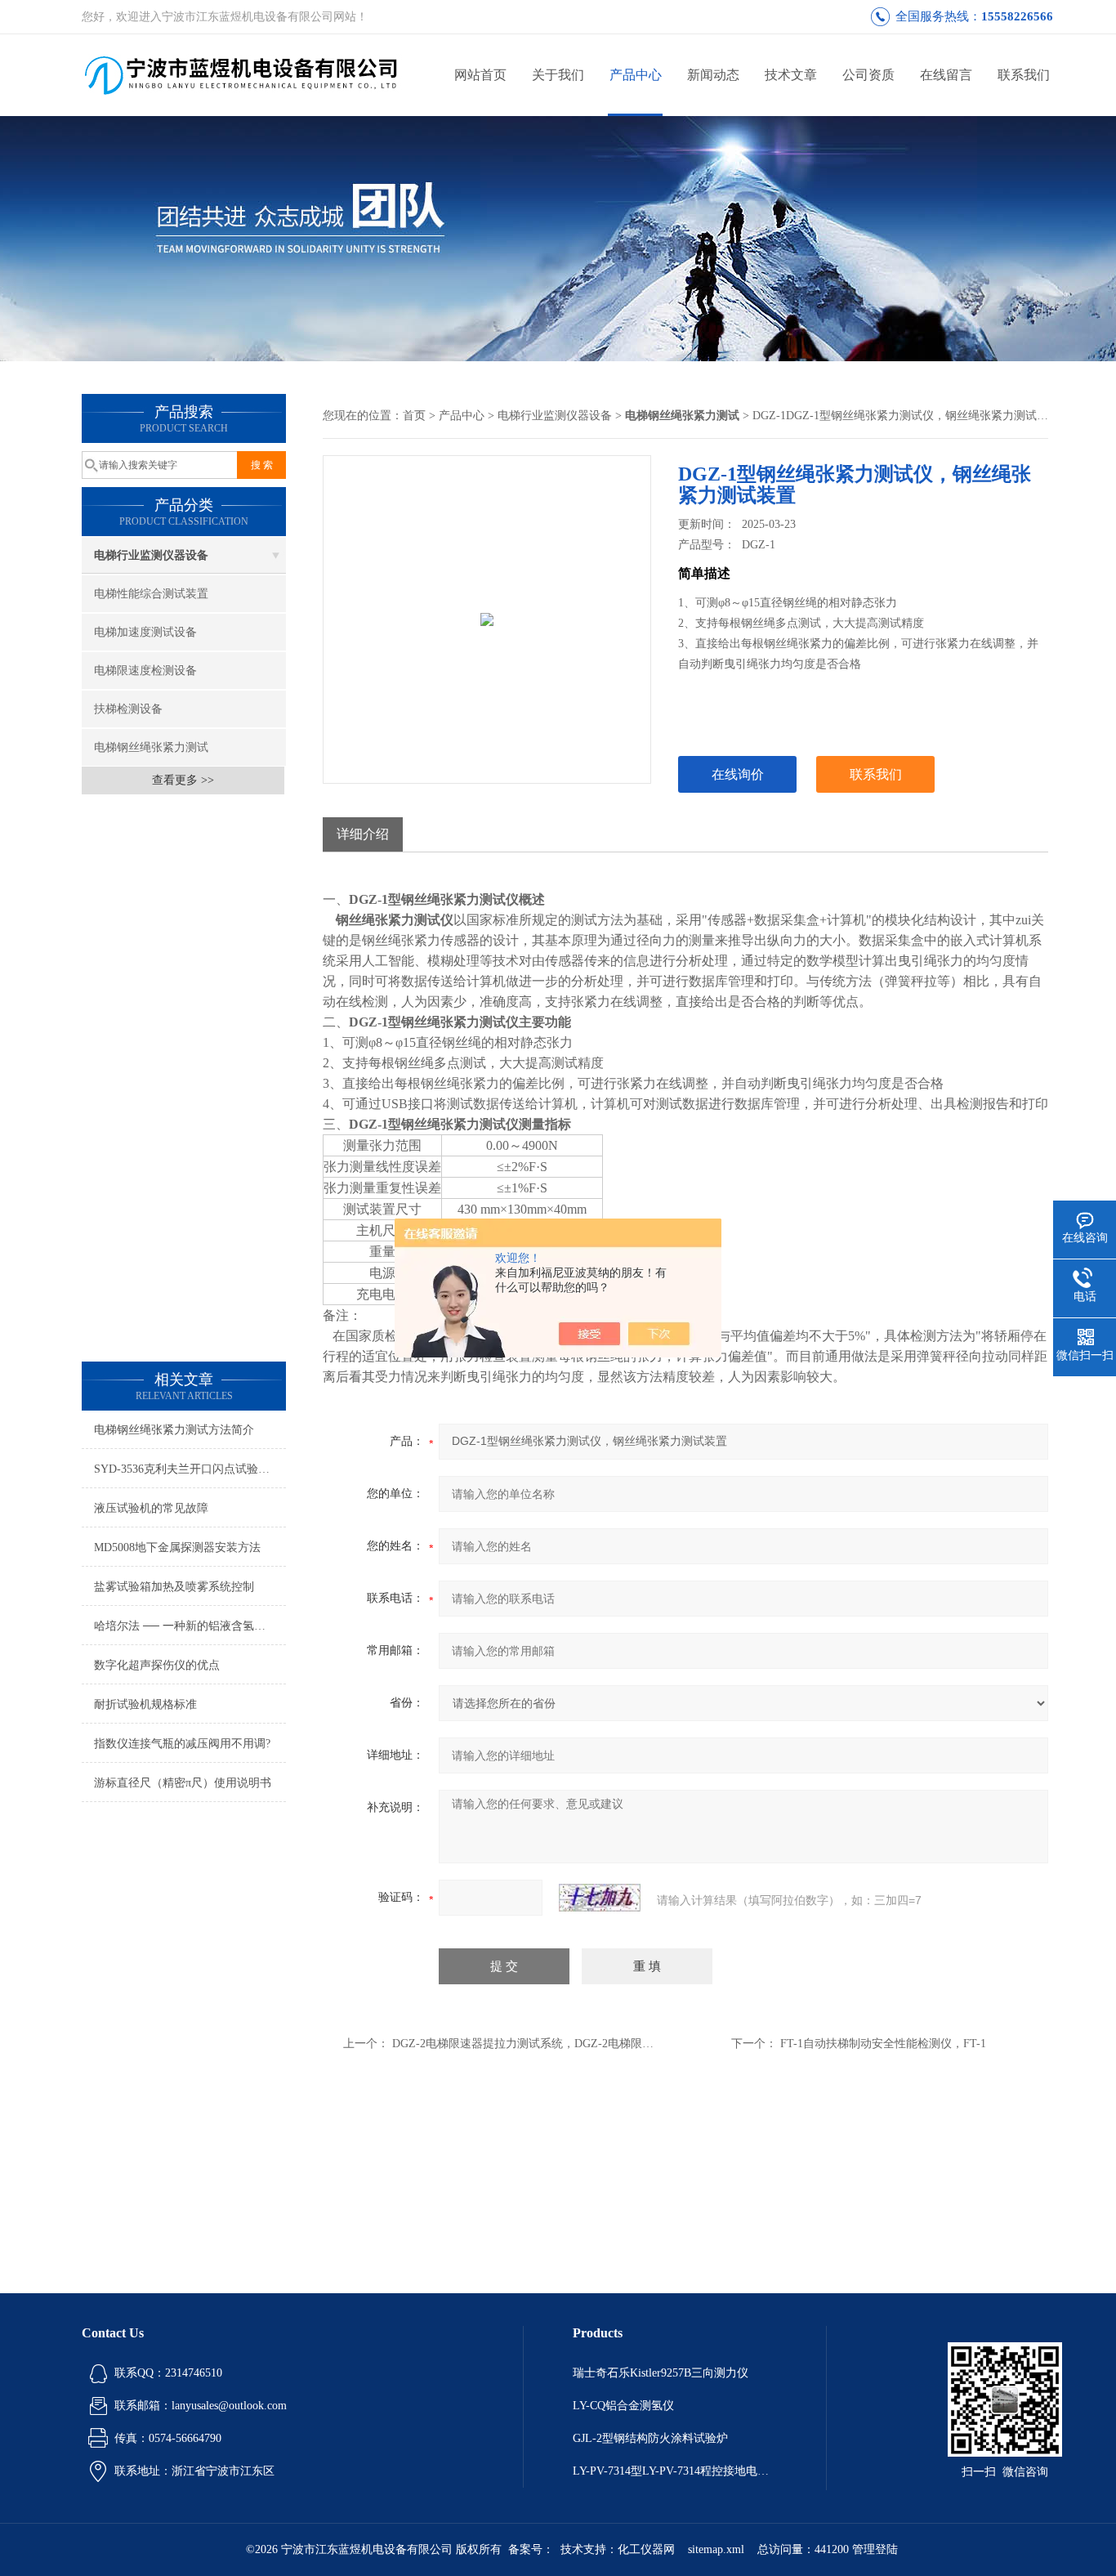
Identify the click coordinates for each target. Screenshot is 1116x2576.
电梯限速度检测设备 (145, 671)
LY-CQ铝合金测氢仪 (623, 2406)
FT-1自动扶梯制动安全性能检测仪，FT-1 (883, 2044)
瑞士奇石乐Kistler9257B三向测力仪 (661, 2373)
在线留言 (946, 75)
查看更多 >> (183, 780)
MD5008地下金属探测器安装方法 (177, 1547)
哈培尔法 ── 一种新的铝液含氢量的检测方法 (190, 1626)
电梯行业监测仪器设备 (151, 555)
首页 (414, 416)
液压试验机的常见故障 (151, 1508)
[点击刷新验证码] (600, 1898)
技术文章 (791, 75)
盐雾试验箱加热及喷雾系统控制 (174, 1587)
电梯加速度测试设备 (145, 632)
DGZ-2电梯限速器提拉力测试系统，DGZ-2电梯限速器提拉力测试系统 (569, 2044)
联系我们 (1024, 75)
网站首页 (480, 75)
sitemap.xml (716, 2549)
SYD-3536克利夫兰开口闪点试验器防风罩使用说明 (190, 1469)
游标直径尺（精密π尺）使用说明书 (183, 1783)
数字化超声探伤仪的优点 (157, 1665)
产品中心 (636, 75)
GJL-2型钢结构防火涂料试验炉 (650, 2438)
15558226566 (1017, 16)
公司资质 (868, 75)
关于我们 (558, 75)
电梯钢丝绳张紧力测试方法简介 (174, 1430)
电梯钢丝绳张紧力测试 (151, 747)
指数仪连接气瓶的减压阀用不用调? (182, 1744)
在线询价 (738, 774)
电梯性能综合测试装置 (151, 594)
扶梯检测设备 (128, 709)
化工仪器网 (646, 2549)
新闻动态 (713, 75)
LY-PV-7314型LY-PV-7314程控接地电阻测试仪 (675, 2471)
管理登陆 (875, 2549)
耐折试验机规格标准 (145, 1704)
